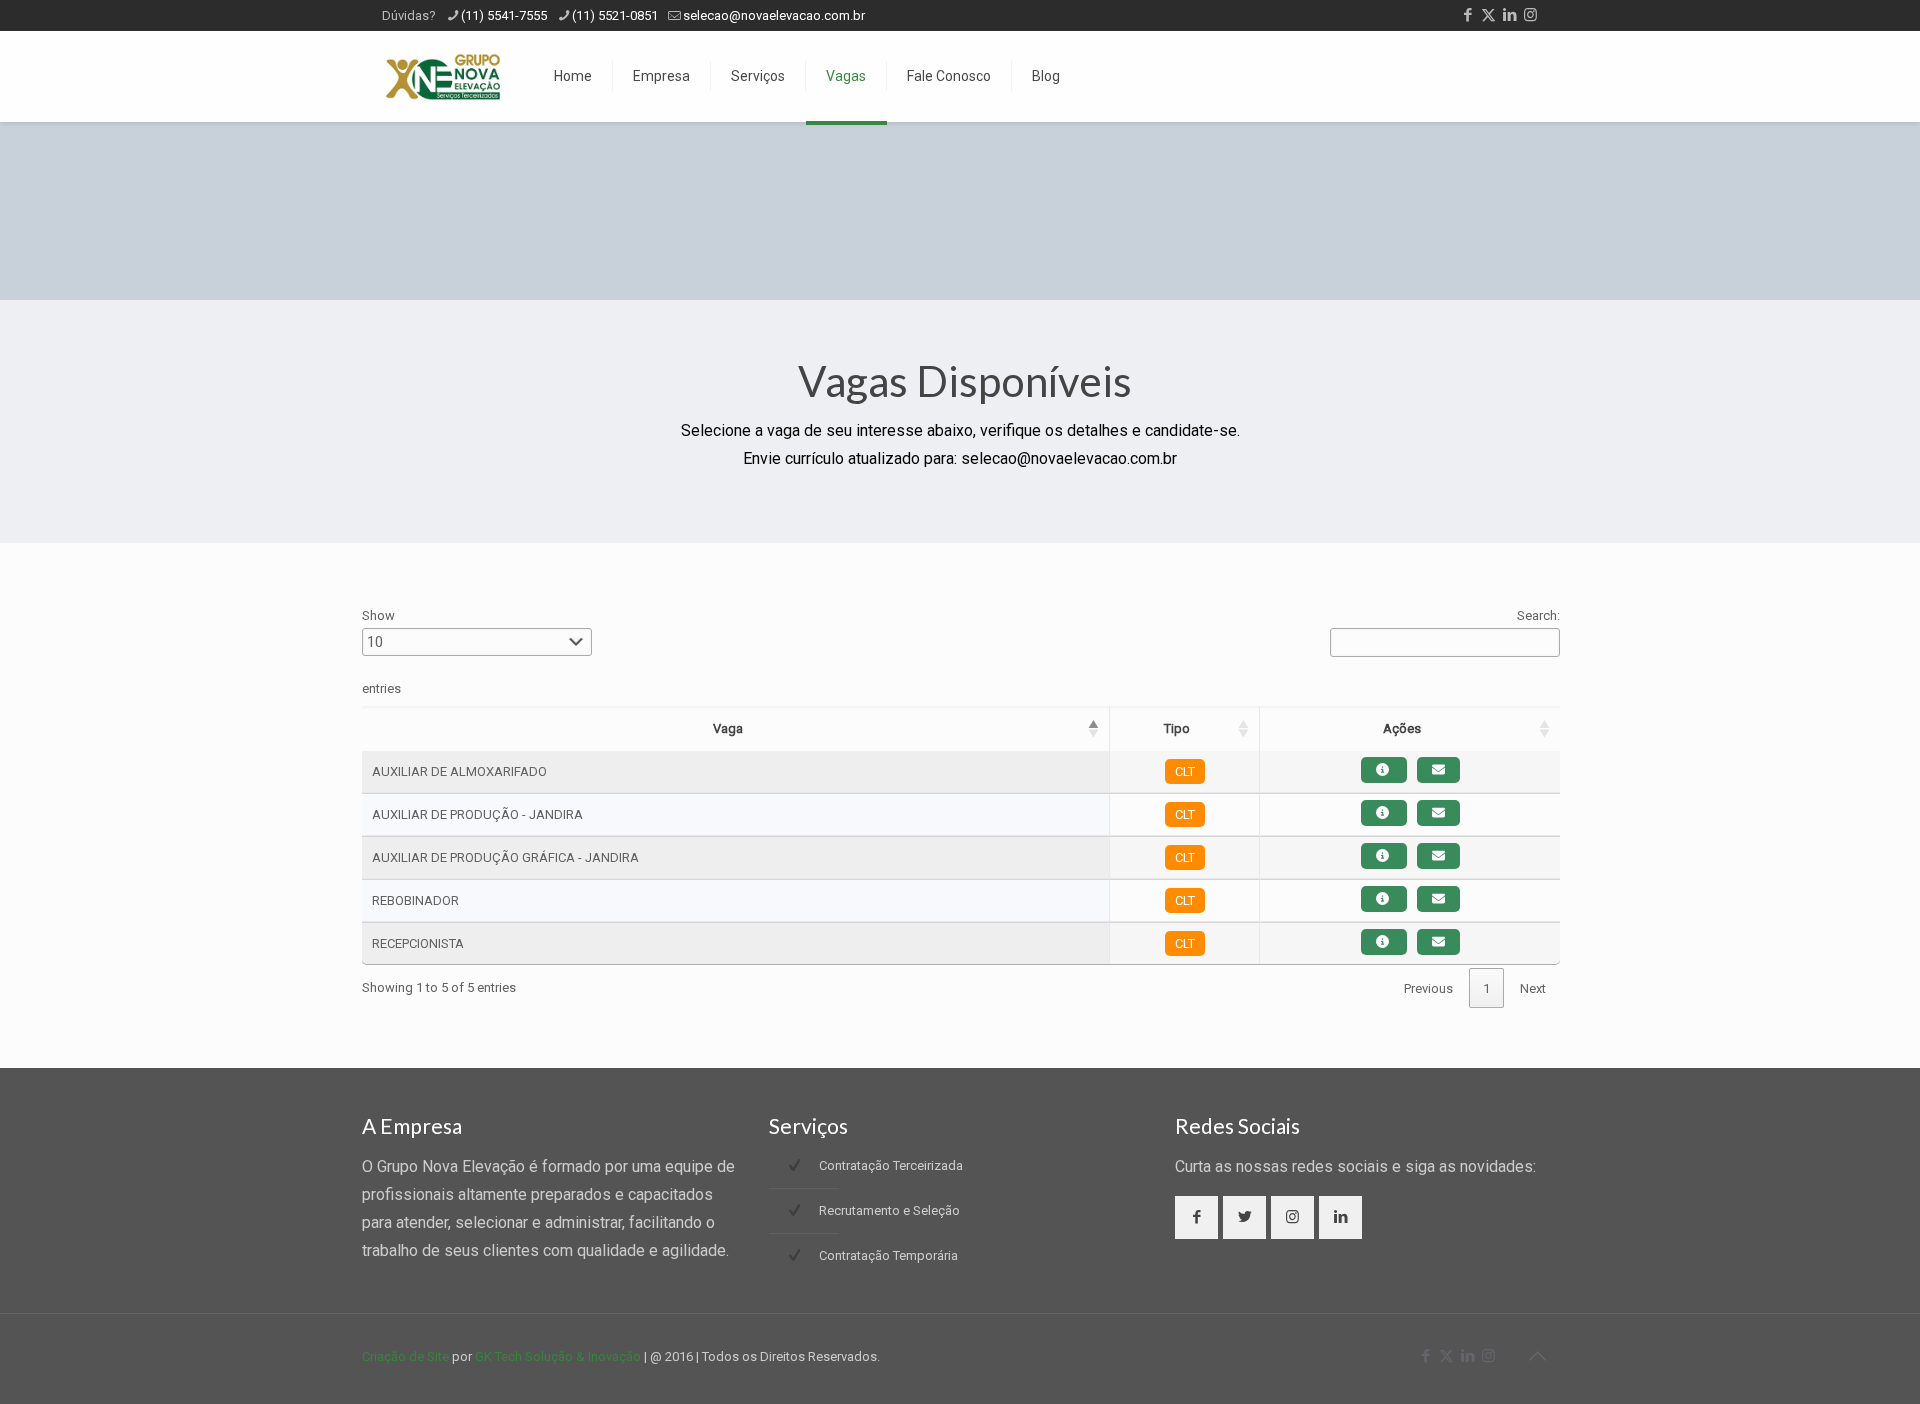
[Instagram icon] (1530, 15)
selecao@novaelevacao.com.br (774, 15)
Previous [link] (1428, 988)
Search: (1538, 615)
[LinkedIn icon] (1509, 15)
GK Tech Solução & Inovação (558, 1356)
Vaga (728, 728)
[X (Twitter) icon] (1488, 15)
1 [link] (1486, 988)
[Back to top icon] (1537, 1356)
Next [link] (1533, 988)
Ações (1402, 728)
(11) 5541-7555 (504, 15)
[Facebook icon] (1467, 15)
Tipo (1177, 728)
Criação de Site (405, 1356)
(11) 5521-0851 (615, 15)
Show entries (381, 652)
